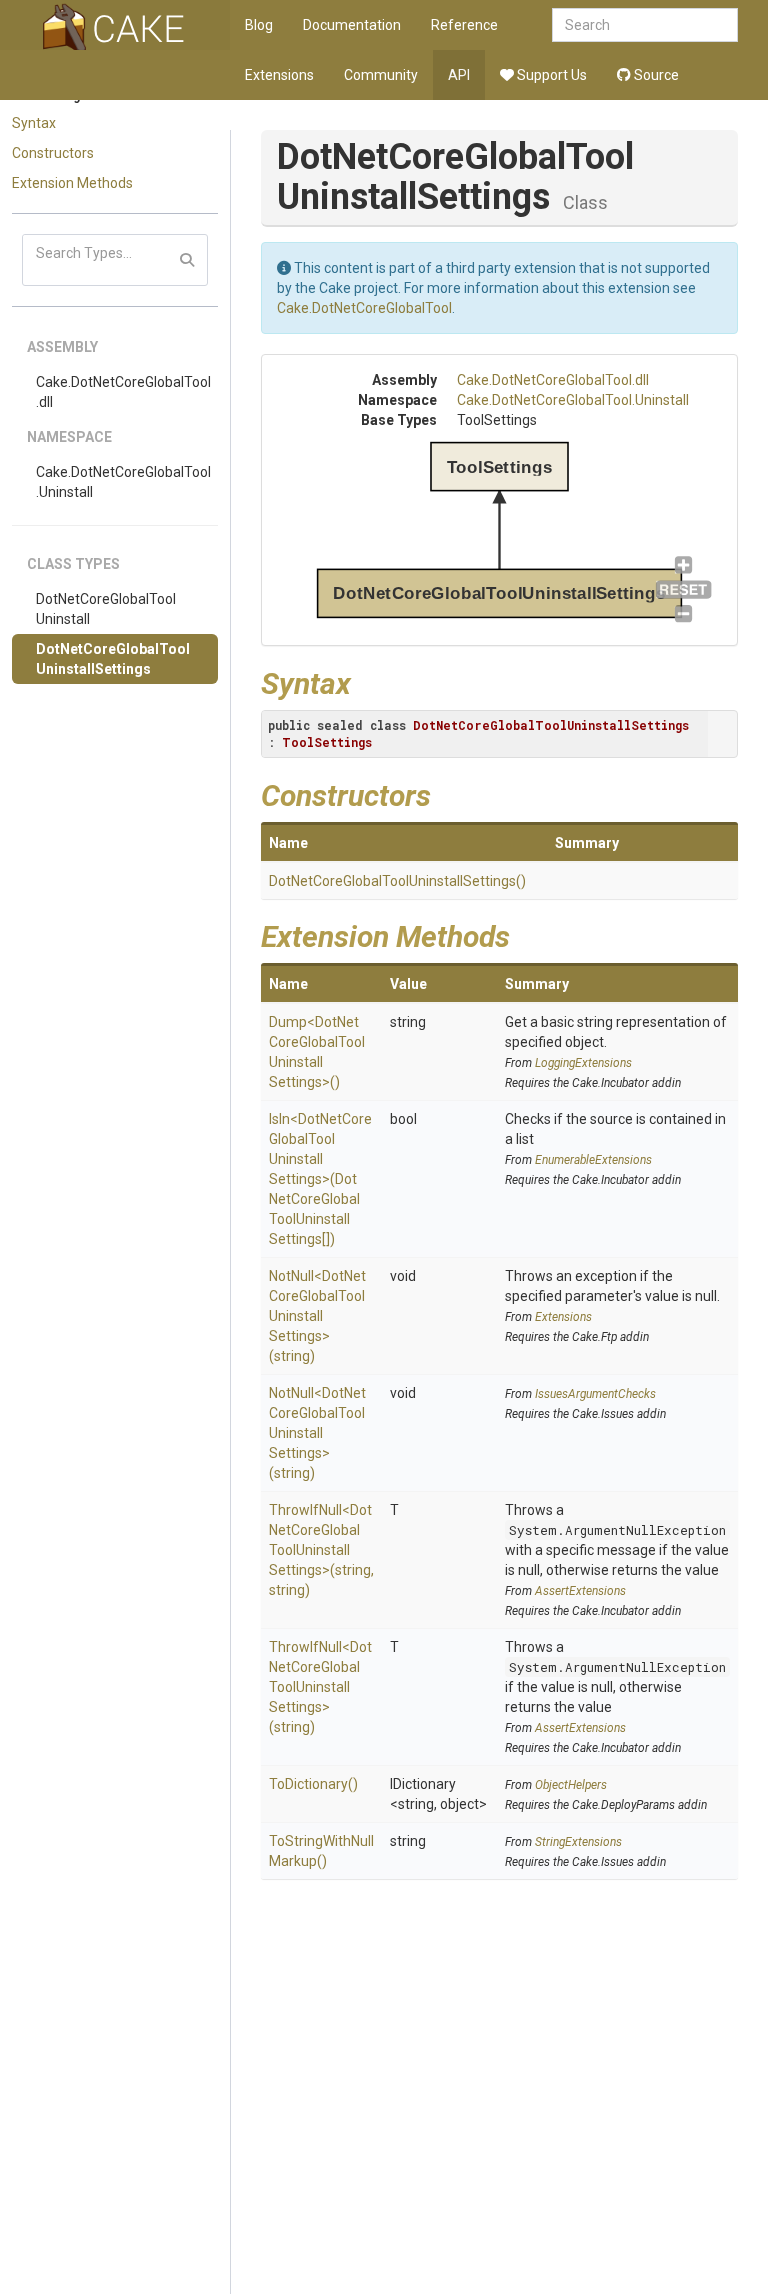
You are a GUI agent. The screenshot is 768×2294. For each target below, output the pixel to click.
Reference (464, 25)
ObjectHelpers (571, 1785)
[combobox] (645, 25)
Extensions (279, 75)
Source (655, 75)
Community (381, 75)
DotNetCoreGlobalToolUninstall (106, 609)
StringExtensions (578, 1842)
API (459, 75)
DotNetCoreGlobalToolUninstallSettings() (397, 881)
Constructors (53, 153)
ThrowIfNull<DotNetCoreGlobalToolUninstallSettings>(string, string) (321, 1550)
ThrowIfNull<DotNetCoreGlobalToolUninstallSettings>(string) (320, 1687)
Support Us (550, 75)
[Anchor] (366, 681)
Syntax (34, 123)
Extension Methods (72, 183)
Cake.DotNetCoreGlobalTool (364, 308)
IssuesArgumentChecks (595, 1394)
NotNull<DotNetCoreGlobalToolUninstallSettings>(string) (317, 1316)
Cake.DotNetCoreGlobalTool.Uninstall (123, 482)
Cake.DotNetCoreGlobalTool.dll (123, 392)
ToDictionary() (313, 1784)
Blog (259, 25)
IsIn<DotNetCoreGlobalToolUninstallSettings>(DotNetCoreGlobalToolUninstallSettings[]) (320, 1179)
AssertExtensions (580, 1591)
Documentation (352, 25)
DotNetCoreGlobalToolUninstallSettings (113, 659)
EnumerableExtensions (593, 1160)
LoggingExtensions (583, 1063)
